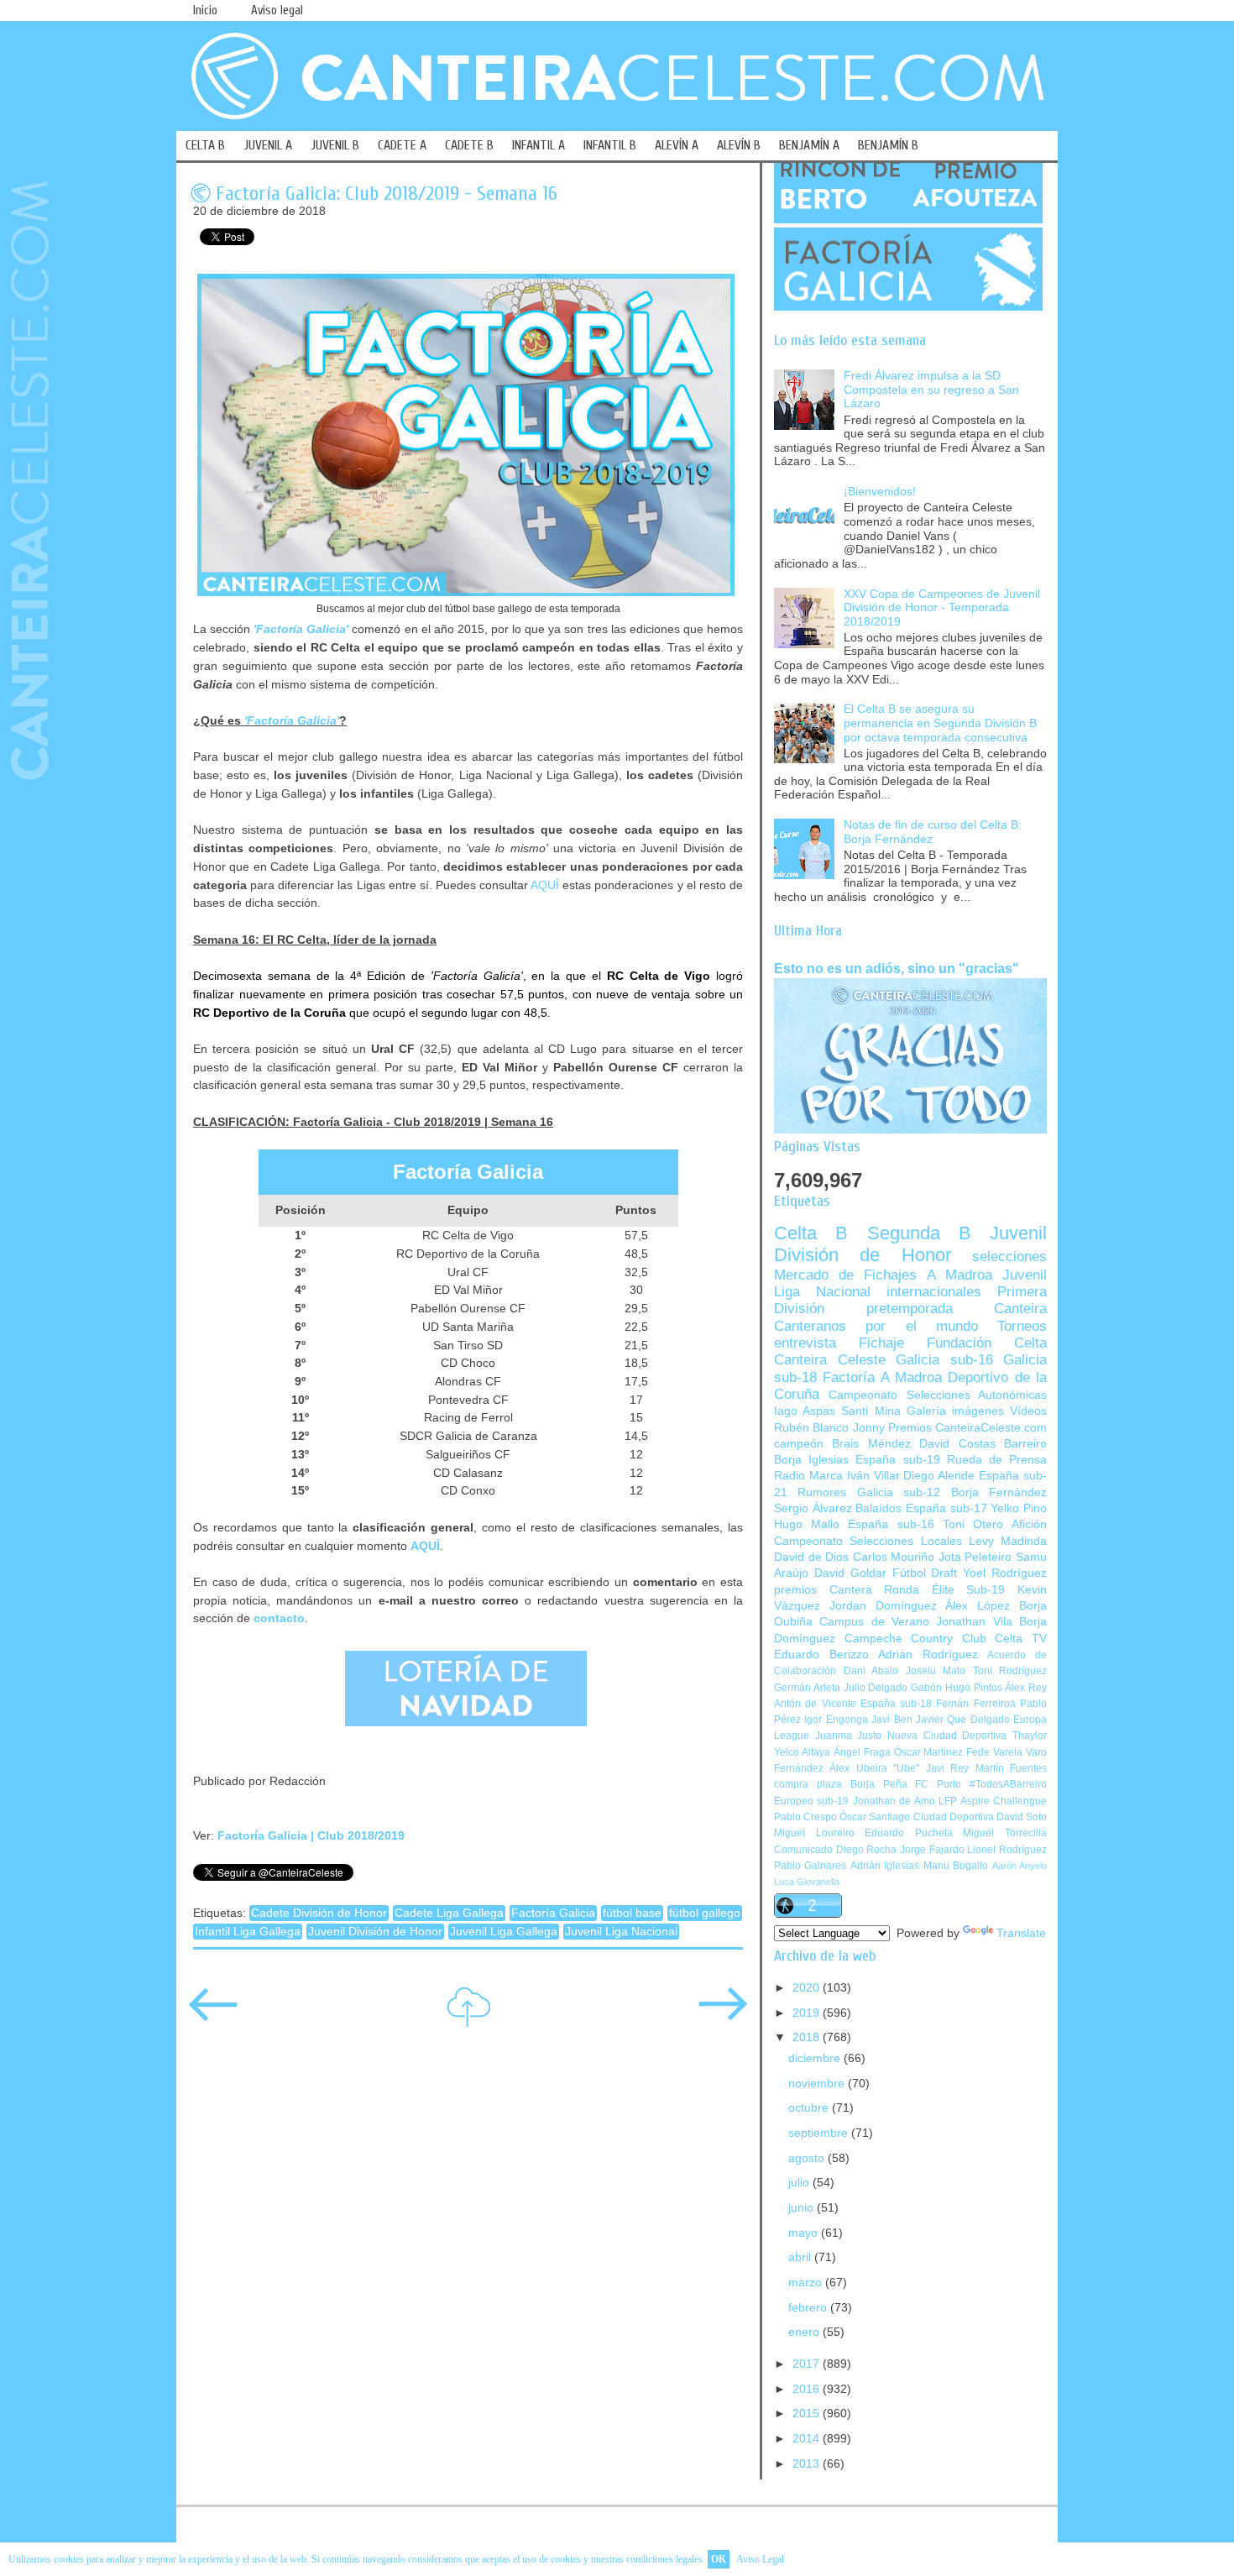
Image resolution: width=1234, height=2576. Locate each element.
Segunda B (919, 1233)
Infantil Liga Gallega (248, 1932)
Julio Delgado (876, 1688)
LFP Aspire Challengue (993, 1801)
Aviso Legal (760, 2559)
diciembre (816, 2058)
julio (800, 2183)
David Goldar (850, 1573)
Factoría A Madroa (882, 1377)
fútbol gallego (705, 1913)
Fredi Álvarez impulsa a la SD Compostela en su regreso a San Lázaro (931, 390)
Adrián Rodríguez (928, 1655)
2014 (808, 2439)
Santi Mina (871, 1411)
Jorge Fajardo (932, 1850)
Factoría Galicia (553, 1913)
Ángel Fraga (862, 1752)
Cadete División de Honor (319, 1913)
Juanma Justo (849, 1736)
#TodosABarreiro (1008, 1784)
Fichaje (881, 1343)
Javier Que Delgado (963, 1720)
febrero (809, 2308)
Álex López (978, 1606)
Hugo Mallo (807, 1524)
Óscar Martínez (929, 1752)
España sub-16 (891, 1524)
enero (805, 2332)
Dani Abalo (871, 1671)
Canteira (1020, 1309)
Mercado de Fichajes (845, 1275)
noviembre (818, 2084)
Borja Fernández (999, 1492)
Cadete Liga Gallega (449, 1913)
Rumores (822, 1492)
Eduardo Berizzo (821, 1655)
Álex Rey (1026, 1688)
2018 (808, 2037)
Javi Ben (892, 1720)
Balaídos (878, 1508)
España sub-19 (897, 1460)
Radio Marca (808, 1476)
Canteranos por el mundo (876, 1326)
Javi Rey (947, 1768)
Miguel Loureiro (814, 1833)
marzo (807, 2283)
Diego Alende (939, 1476)
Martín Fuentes (1011, 1768)
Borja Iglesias (811, 1460)
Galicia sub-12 (899, 1492)
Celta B (811, 1233)
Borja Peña (879, 1784)
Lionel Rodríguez (1007, 1850)
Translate (1021, 1933)
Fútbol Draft (925, 1573)
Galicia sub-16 (944, 1360)
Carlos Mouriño (894, 1557)
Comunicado (803, 1850)
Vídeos (1028, 1411)
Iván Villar (873, 1476)
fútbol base (632, 1913)
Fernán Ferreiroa (975, 1704)
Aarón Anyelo (1020, 1866)
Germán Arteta (807, 1688)
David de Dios (811, 1557)
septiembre (820, 2133)
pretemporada (910, 1309)
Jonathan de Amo (894, 1801)
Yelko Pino (1019, 1508)
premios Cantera (823, 1590)
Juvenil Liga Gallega (504, 1932)
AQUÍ (545, 885)
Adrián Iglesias (885, 1866)
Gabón (926, 1688)
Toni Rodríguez (1010, 1671)
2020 (808, 1988)
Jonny (869, 1428)
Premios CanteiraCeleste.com (967, 1428)
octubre (810, 2108)
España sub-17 (946, 1508)
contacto (279, 1618)
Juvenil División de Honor (375, 1932)
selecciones (1009, 1257)
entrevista (805, 1343)
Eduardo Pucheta (909, 1833)
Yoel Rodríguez (1005, 1573)
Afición (1029, 1524)
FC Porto (938, 1784)
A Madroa (959, 1275)
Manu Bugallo (956, 1866)
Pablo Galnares (810, 1866)
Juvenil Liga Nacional (621, 1932)
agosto (808, 2158)
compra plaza (808, 1784)
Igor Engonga (836, 1720)
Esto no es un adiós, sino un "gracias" (897, 968)
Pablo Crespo (805, 1817)
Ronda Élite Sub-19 (944, 1590)
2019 (808, 2013)
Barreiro (1025, 1444)
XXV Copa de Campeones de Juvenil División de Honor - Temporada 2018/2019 (942, 608)
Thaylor (1030, 1736)
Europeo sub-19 (811, 1801)
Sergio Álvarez (813, 1508)
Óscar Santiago (875, 1817)
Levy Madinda (1008, 1541)
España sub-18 (896, 1704)
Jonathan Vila (974, 1622)
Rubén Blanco (811, 1428)
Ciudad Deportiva (954, 1817)
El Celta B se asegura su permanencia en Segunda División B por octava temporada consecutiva (940, 723)
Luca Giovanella (807, 1882)
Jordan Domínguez (883, 1606)
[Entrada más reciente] (213, 2016)
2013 (808, 2464)
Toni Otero (973, 1524)
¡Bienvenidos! (880, 492)
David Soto (1022, 1817)
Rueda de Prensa (997, 1460)
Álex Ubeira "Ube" (874, 1768)
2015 (808, 2414)
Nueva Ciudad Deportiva (947, 1736)
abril (801, 2257)
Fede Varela (994, 1752)
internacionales (934, 1292)
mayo (805, 2233)
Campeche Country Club (915, 1639)
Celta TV (1021, 1639)
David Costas (957, 1444)
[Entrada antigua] (723, 2016)
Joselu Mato (936, 1671)
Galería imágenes (955, 1411)
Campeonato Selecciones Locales (868, 1541)
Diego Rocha (867, 1850)
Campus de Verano (874, 1622)
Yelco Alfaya (802, 1752)
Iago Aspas (805, 1411)
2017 (808, 2364)
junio (803, 2208)
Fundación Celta (987, 1343)
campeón (799, 1444)
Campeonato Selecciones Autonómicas (938, 1395)
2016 (808, 2389)
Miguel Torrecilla (1005, 1833)
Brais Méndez (871, 1444)
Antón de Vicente (815, 1704)
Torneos (1022, 1326)
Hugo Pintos (974, 1688)
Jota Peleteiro (975, 1557)
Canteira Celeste (830, 1360)
